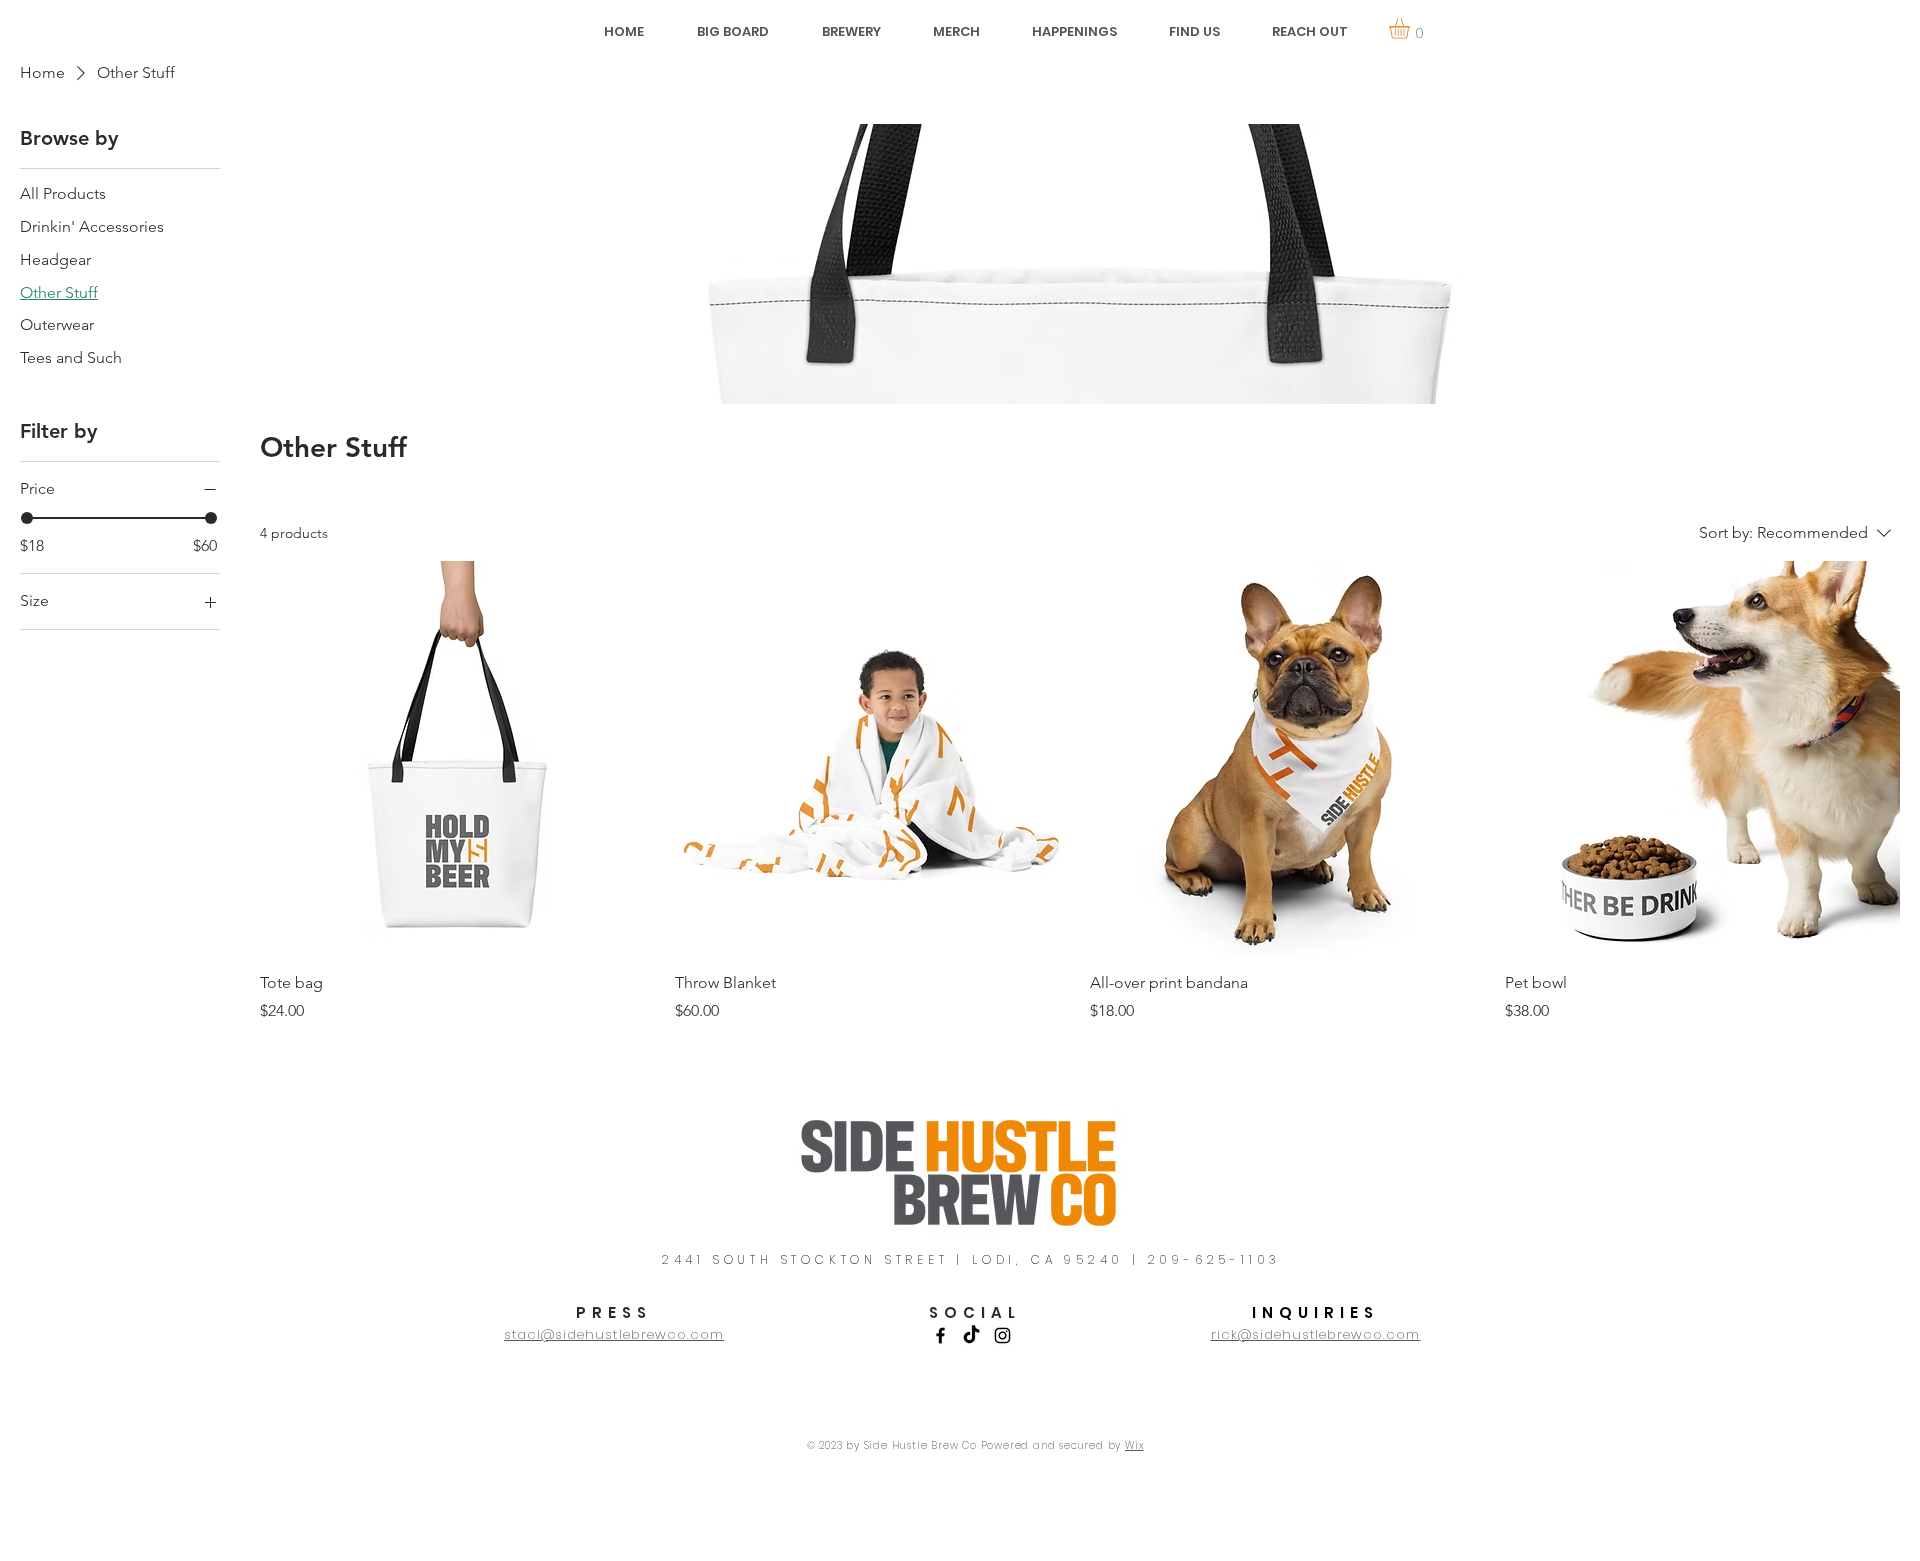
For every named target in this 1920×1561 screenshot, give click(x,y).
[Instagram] (1002, 1335)
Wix (1134, 1445)
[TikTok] (971, 1335)
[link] (1411, 28)
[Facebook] (940, 1335)
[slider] (27, 518)
